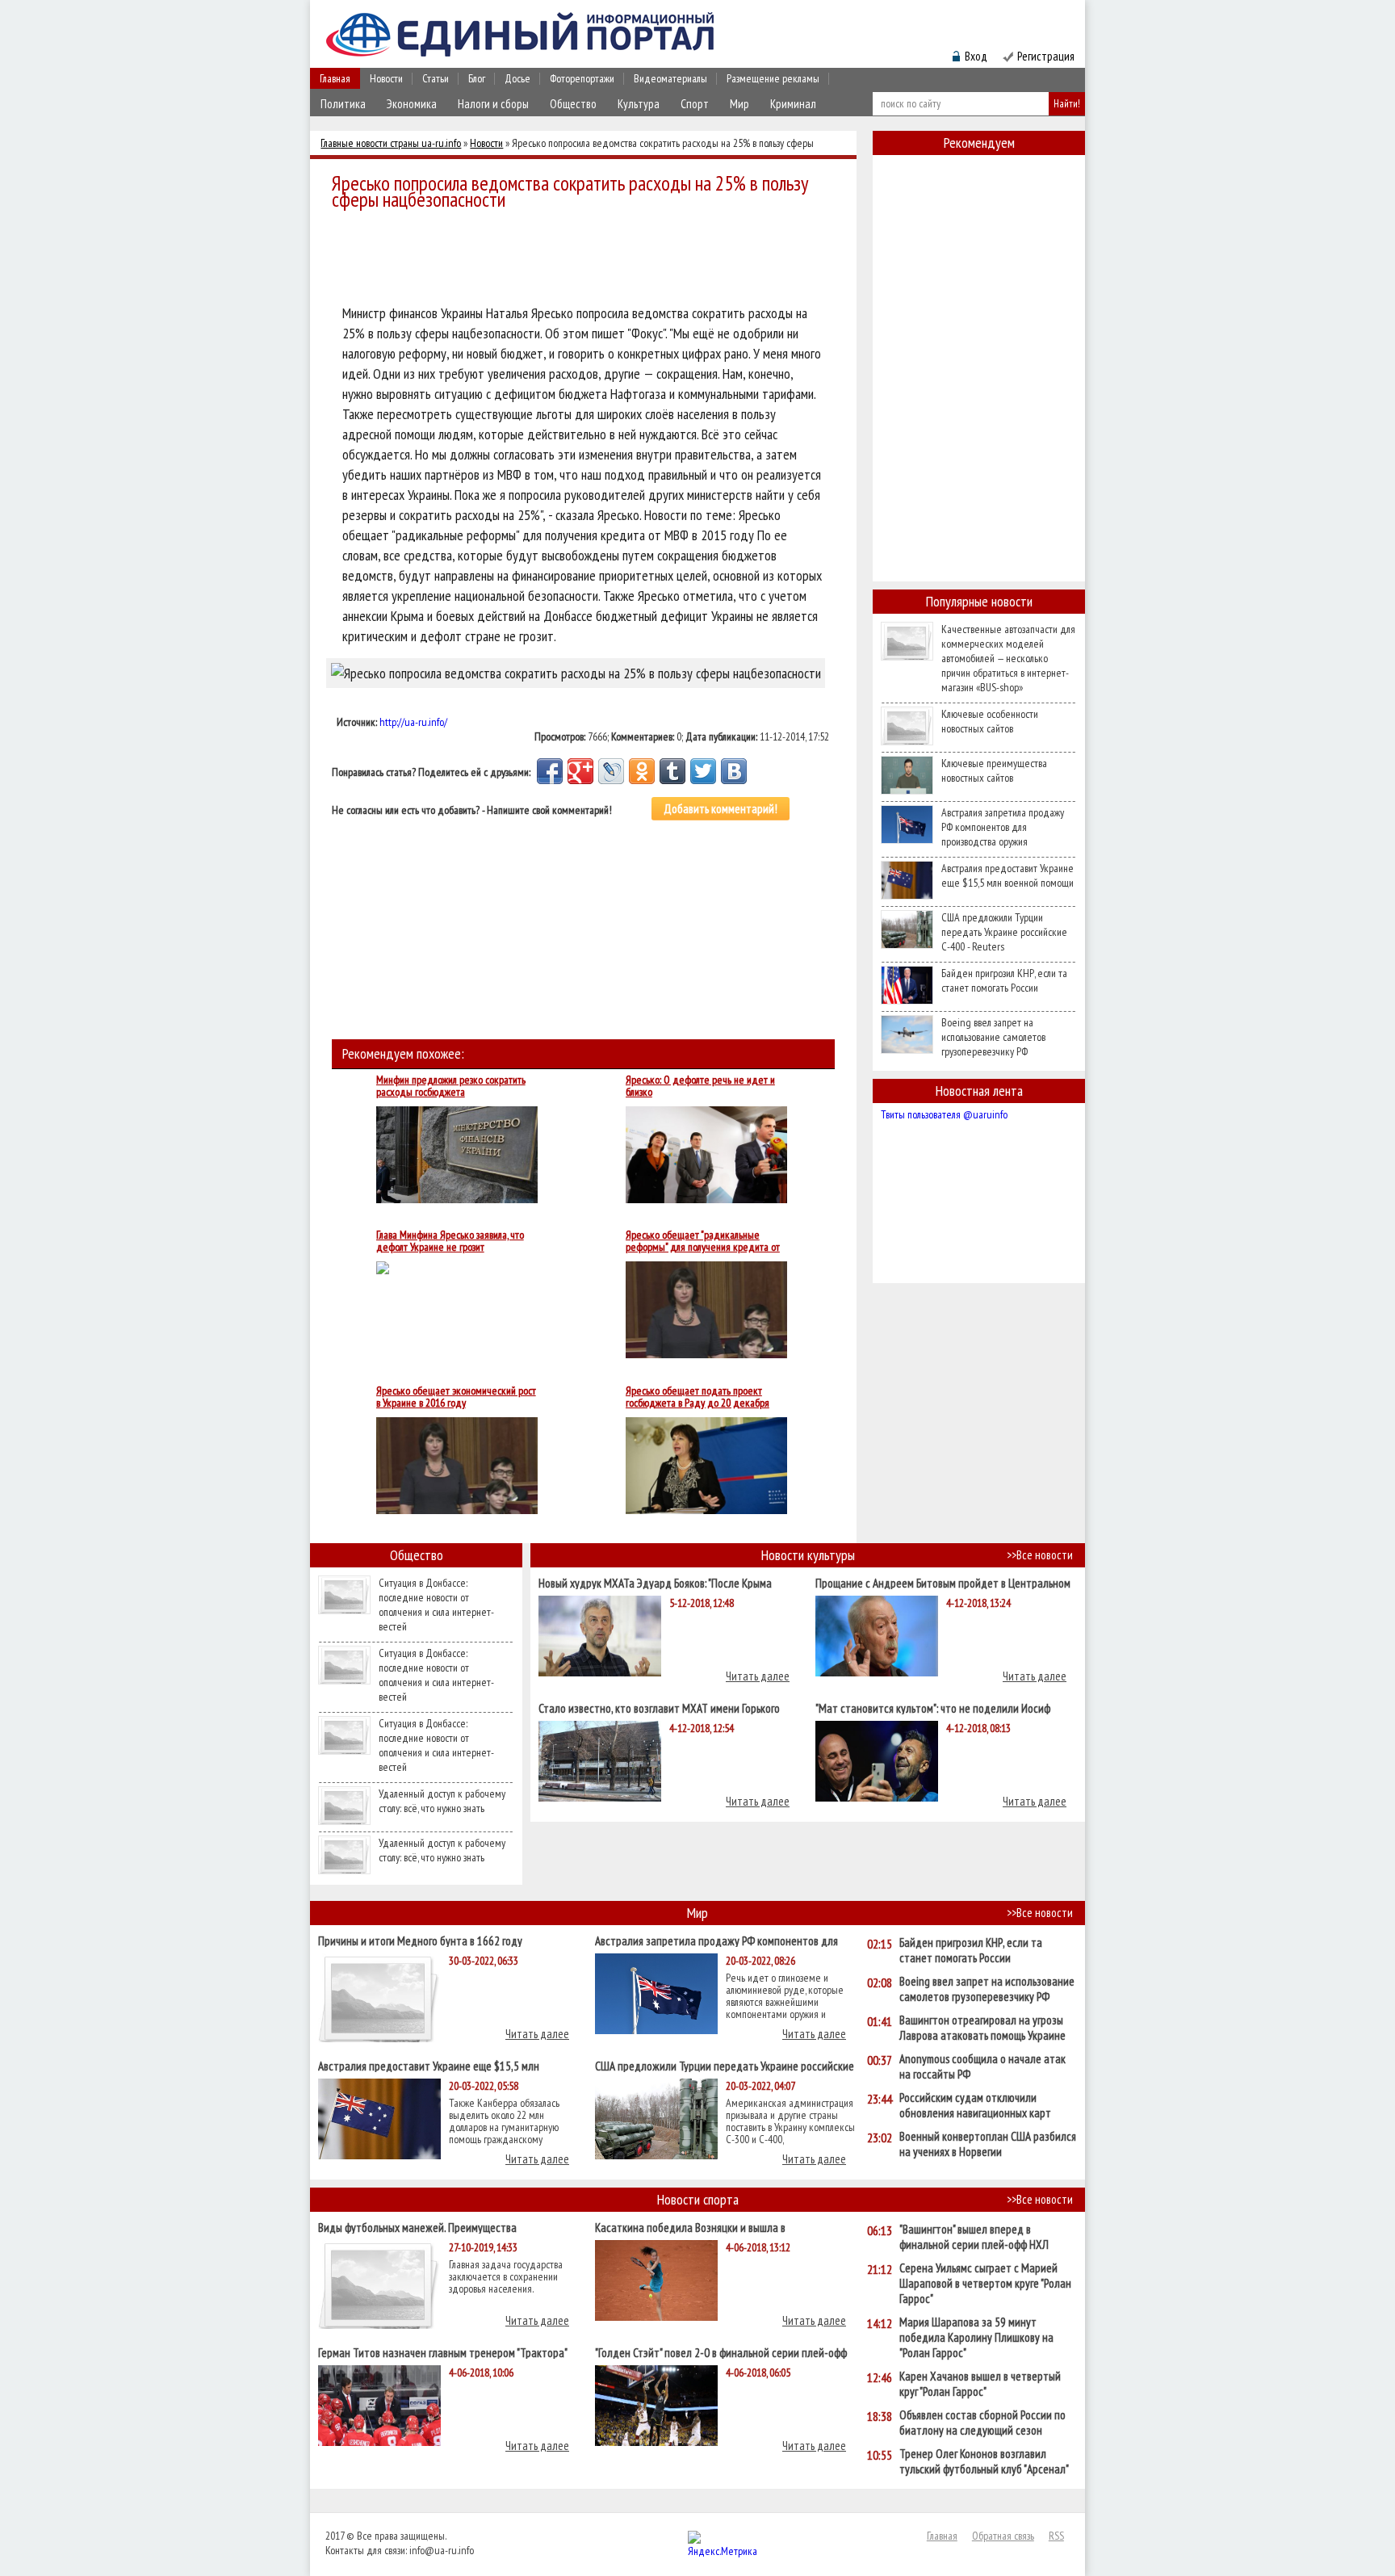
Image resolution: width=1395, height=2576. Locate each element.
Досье (517, 78)
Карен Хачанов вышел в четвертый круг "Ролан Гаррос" (980, 2384)
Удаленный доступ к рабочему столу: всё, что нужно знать (442, 1801)
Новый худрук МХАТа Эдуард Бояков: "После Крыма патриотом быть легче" (655, 1582)
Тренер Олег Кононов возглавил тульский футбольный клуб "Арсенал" (984, 2461)
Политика (343, 104)
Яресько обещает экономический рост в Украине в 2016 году (456, 1397)
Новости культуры (808, 1555)
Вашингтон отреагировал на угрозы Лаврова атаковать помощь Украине (982, 2028)
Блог (477, 78)
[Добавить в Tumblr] (672, 771)
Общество (573, 104)
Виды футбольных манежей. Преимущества (417, 2227)
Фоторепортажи (582, 78)
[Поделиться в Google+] (580, 771)
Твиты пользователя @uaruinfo (944, 1114)
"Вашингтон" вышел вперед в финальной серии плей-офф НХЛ (974, 2237)
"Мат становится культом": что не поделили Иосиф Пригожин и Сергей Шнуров (933, 1708)
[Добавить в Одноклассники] (642, 771)
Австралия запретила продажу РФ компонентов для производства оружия (1003, 827)
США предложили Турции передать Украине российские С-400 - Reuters (1004, 932)
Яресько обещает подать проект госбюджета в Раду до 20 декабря (697, 1397)
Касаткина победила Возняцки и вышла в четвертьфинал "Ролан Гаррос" (690, 2227)
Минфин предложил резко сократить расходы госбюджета (451, 1086)
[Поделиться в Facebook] (550, 771)
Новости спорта (698, 2199)
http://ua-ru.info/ (413, 722)
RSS (1056, 2536)
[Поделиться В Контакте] (734, 771)
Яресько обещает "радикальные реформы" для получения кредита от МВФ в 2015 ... (703, 1241)
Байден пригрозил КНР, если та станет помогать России (1004, 980)
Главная (335, 78)
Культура (639, 104)
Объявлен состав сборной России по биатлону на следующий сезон (982, 2423)
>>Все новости (1040, 1555)
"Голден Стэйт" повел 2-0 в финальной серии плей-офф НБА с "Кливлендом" (721, 2352)
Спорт (695, 104)
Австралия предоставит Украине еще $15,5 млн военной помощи (1007, 875)
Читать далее (758, 1676)
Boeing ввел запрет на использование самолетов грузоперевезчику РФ (993, 1037)
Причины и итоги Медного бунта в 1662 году (420, 1940)
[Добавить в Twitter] (703, 771)
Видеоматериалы (670, 78)
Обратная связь (1003, 2536)
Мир (739, 104)
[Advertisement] (588, 260)
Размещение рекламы (773, 78)
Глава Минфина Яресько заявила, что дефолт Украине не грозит (450, 1241)
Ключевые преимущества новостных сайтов (994, 770)
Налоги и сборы (493, 104)
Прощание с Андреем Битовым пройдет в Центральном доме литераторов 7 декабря (943, 1582)
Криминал (793, 104)
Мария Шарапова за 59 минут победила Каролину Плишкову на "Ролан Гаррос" (976, 2337)
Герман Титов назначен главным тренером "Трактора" (443, 2352)
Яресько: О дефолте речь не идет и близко (700, 1086)
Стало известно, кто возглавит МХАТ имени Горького (659, 1708)
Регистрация (1046, 56)
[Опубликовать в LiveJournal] (611, 771)
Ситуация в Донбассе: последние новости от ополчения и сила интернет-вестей (436, 1605)
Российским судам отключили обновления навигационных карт (975, 2105)
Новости (386, 78)
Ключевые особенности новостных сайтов (990, 721)
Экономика (412, 104)
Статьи (436, 78)
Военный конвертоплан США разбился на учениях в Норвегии (988, 2144)
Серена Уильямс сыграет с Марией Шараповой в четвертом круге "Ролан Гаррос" (985, 2283)
